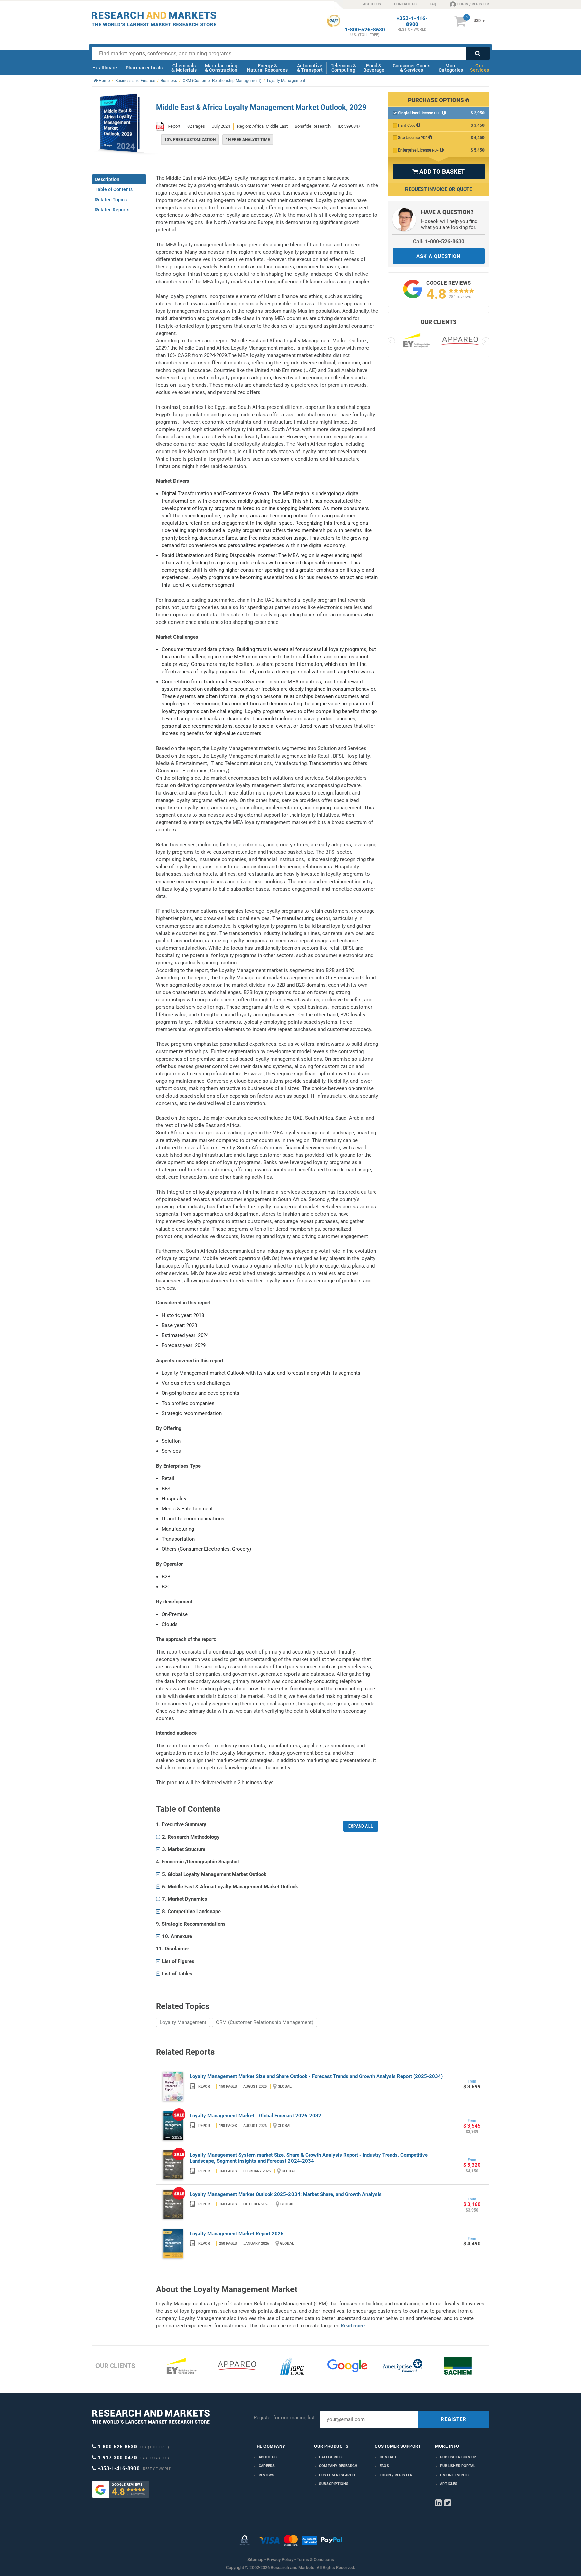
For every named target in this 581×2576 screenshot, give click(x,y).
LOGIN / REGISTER (473, 4)
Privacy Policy (280, 2559)
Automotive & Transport (310, 68)
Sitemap (255, 2559)
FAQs (384, 2466)
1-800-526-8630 (365, 30)
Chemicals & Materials (184, 68)
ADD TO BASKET (438, 171)
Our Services (479, 68)
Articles (449, 2484)
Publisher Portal (458, 2466)
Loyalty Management (183, 2022)
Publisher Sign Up (458, 2457)
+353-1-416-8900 (412, 22)
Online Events (455, 2475)
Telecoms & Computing (343, 68)
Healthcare (105, 68)
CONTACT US (405, 4)
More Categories (451, 68)
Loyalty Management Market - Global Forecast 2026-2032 (256, 2116)
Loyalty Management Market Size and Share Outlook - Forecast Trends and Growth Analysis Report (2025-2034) (316, 2076)
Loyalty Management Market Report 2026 (237, 2234)
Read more (353, 2326)
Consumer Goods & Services (412, 68)
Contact (388, 2457)
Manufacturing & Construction (221, 68)
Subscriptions (334, 2484)
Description (107, 179)
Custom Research (337, 2475)
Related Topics (111, 200)
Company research (338, 2466)
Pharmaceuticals (144, 68)
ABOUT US (372, 4)
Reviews (266, 2475)
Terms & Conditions (315, 2559)
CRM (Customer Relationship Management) (265, 2022)
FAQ (433, 4)
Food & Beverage (374, 68)
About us (268, 2457)
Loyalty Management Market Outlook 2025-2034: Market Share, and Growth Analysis (286, 2194)
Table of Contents (114, 189)
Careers (267, 2466)
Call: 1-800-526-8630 (439, 241)
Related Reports (112, 210)
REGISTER (454, 2419)
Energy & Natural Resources (267, 68)
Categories (330, 2457)
